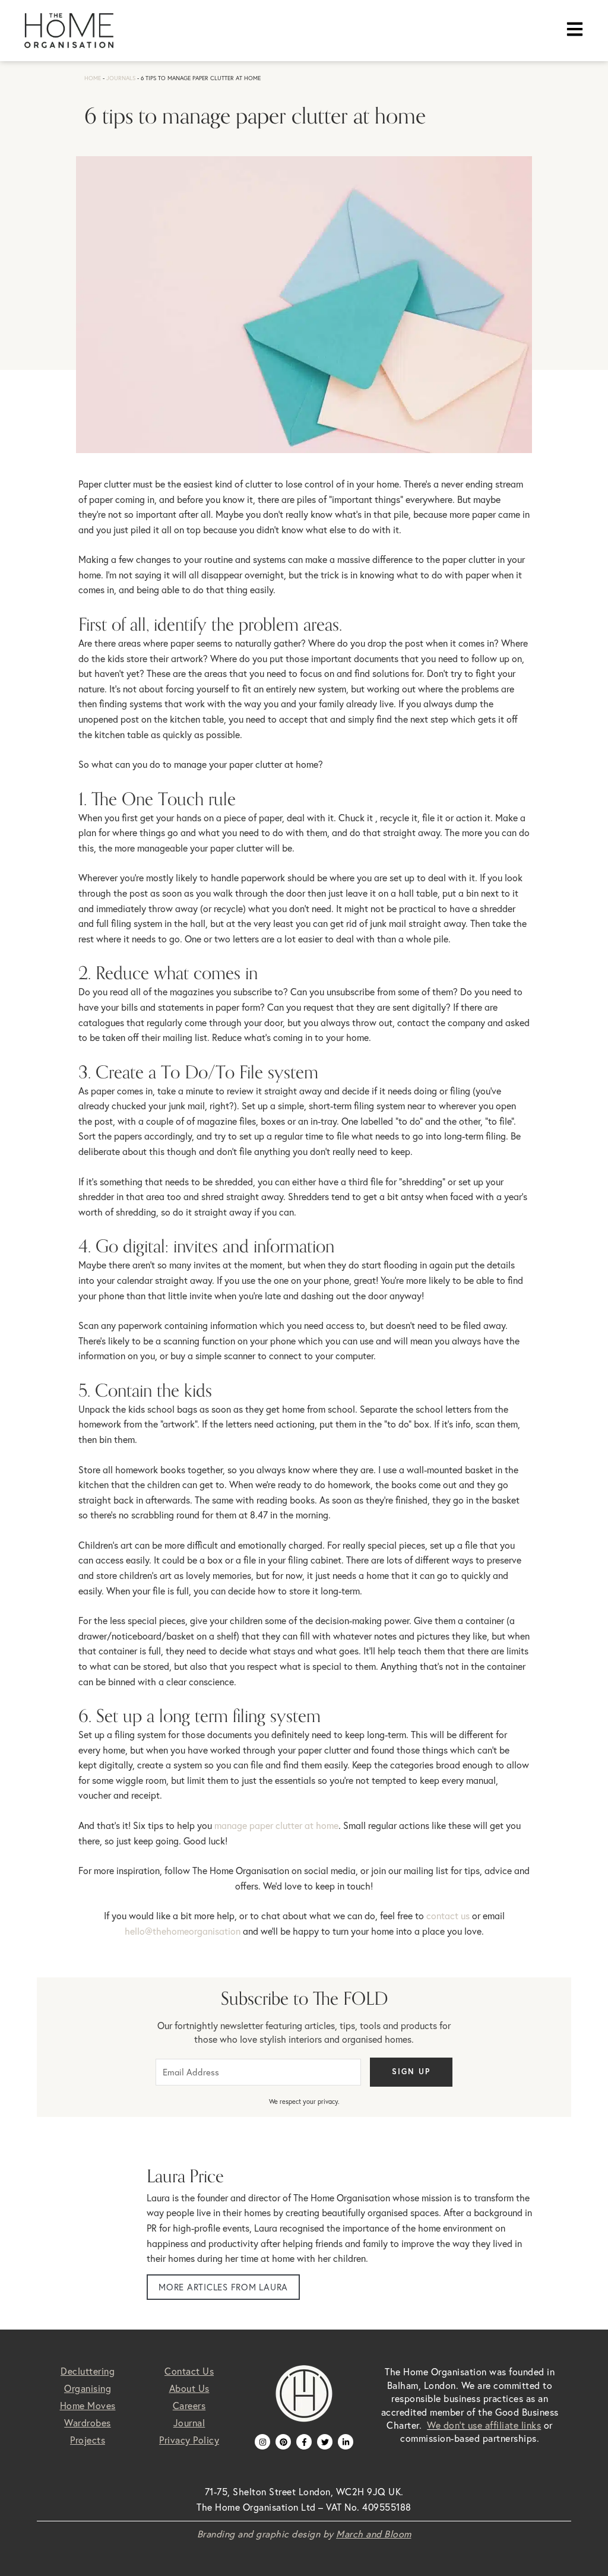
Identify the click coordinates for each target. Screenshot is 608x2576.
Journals (121, 78)
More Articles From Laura (223, 2287)
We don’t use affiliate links (484, 2425)
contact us (448, 1916)
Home (93, 78)
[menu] (575, 29)
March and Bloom (374, 2534)
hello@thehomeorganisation (183, 1931)
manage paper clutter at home (276, 1825)
